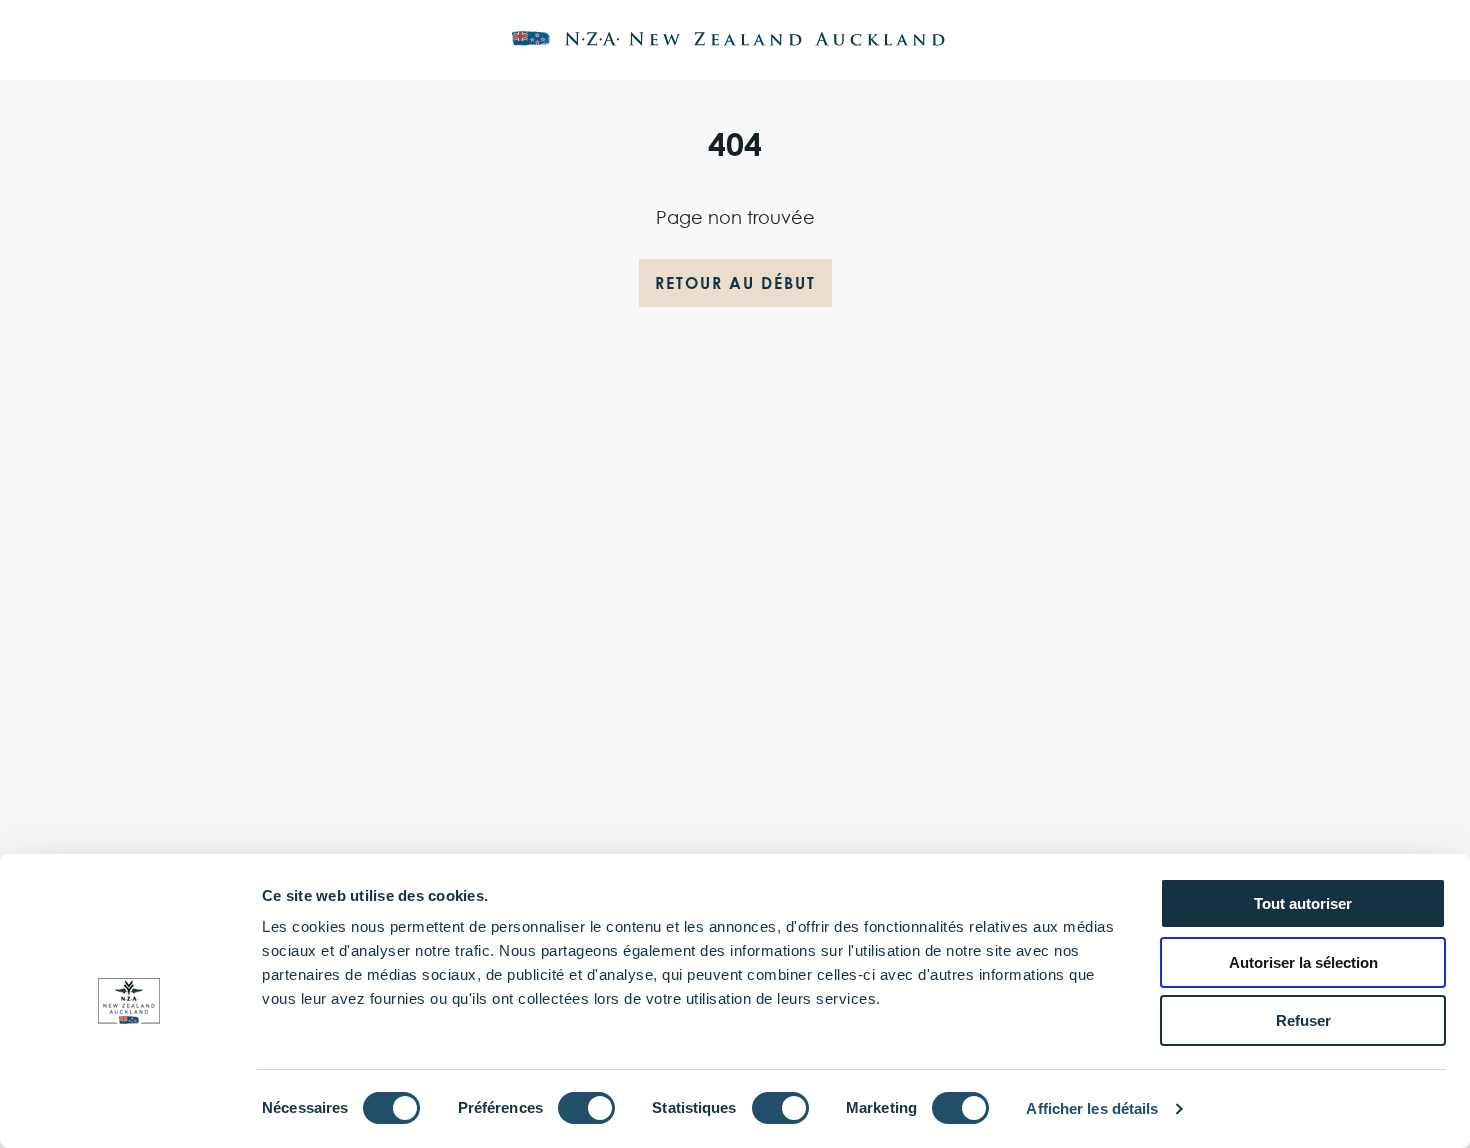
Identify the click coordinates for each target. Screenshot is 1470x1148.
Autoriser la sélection (1303, 962)
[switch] (586, 1108)
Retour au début (735, 283)
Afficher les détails (1092, 1108)
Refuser (1303, 1020)
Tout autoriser (1303, 903)
